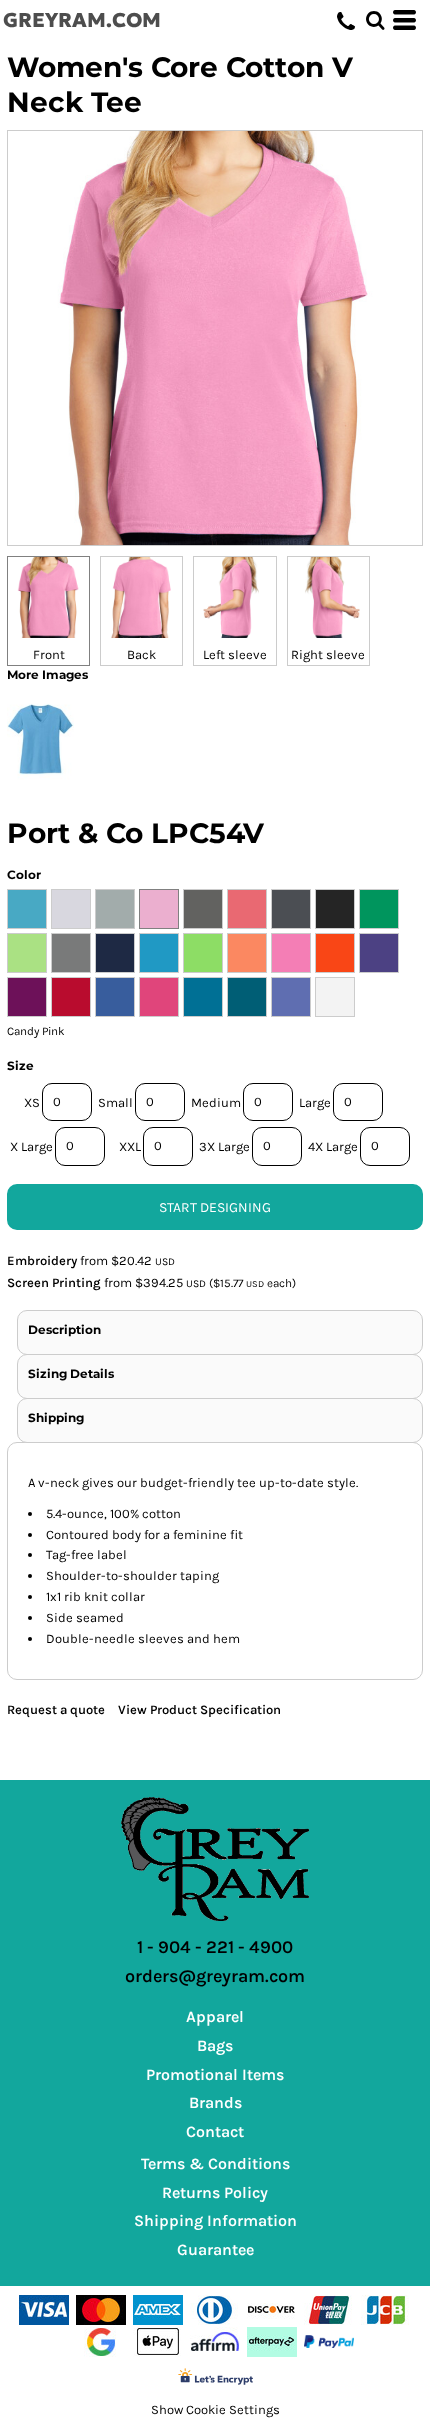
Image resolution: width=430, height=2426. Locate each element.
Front (49, 654)
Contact (215, 2131)
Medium (216, 1102)
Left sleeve (235, 654)
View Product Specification (199, 1709)
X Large (31, 1146)
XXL (130, 1146)
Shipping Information (215, 2220)
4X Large (333, 1146)
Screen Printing (54, 1282)
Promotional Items (215, 2074)
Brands (215, 2102)
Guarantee (215, 2249)
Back (141, 654)
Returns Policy (215, 2192)
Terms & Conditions (215, 2163)
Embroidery (42, 1260)
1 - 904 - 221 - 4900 (215, 1947)
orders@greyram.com (215, 1976)
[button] (375, 20)
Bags (215, 2045)
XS (32, 1102)
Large (315, 1102)
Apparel (215, 2016)
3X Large (224, 1146)
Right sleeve (328, 654)
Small (115, 1102)
